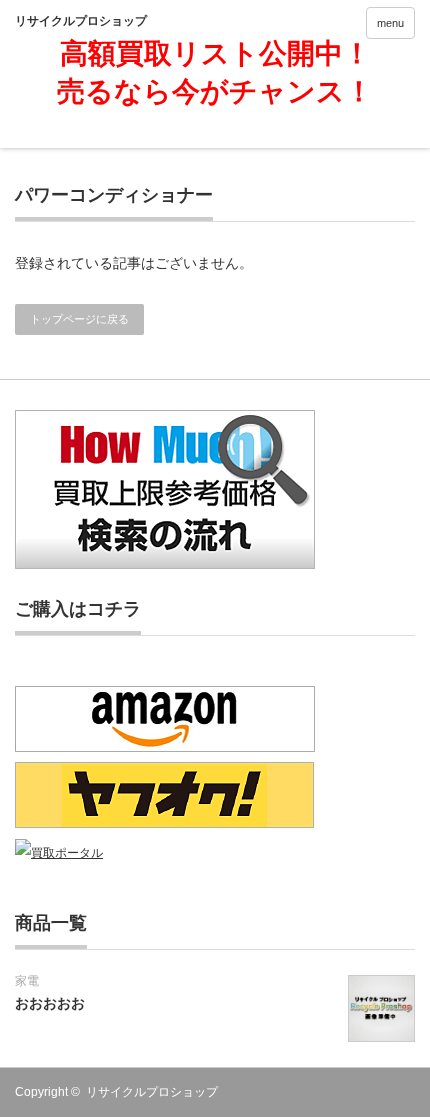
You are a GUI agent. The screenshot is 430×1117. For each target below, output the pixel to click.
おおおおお (50, 1003)
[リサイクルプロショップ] (101, 21)
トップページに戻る (79, 319)
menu (390, 23)
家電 (27, 981)
